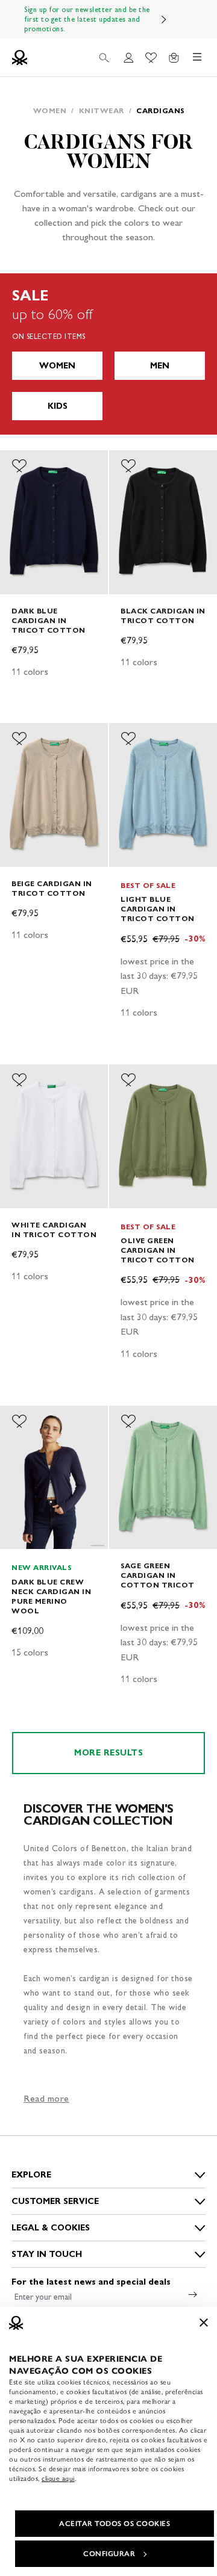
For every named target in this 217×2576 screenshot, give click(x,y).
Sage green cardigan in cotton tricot (158, 1575)
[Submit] (193, 2294)
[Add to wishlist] (19, 466)
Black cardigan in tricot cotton (163, 616)
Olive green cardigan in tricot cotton (158, 1250)
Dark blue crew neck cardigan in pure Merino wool (51, 1596)
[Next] (164, 19)
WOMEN (57, 366)
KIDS (58, 406)
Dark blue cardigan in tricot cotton (49, 620)
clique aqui (58, 2478)
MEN (160, 366)
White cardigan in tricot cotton (54, 1230)
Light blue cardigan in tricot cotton (158, 909)
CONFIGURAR (109, 2554)
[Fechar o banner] (204, 2323)
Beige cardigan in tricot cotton (52, 888)
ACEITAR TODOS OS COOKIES (115, 2524)
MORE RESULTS (108, 1753)
